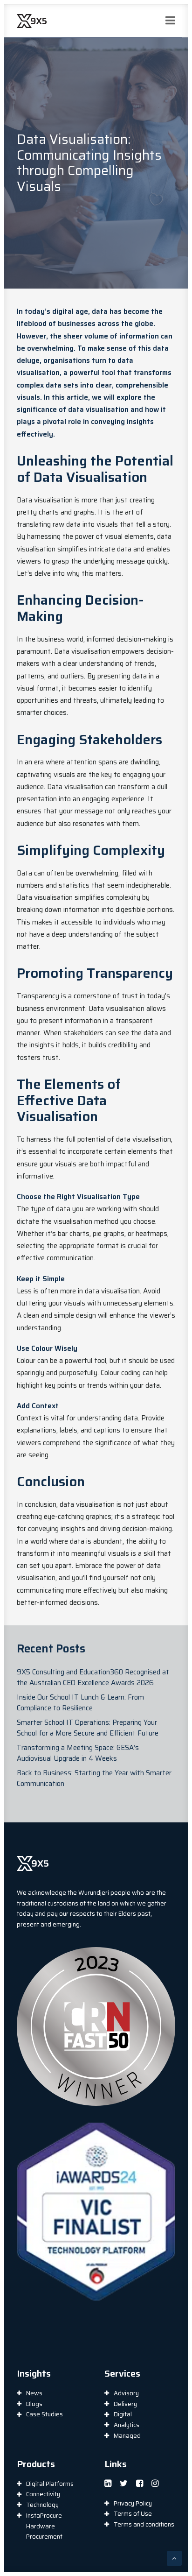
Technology (42, 2505)
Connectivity (43, 2494)
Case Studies (45, 2414)
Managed (127, 2436)
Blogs (34, 2404)
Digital (123, 2414)
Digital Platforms (50, 2484)
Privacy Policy (133, 2503)
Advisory (126, 2393)
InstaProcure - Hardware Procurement (46, 2526)
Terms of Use (133, 2514)
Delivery (125, 2404)
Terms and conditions (144, 2524)
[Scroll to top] (174, 2558)
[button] (108, 2484)
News (34, 2393)
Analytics (127, 2425)
